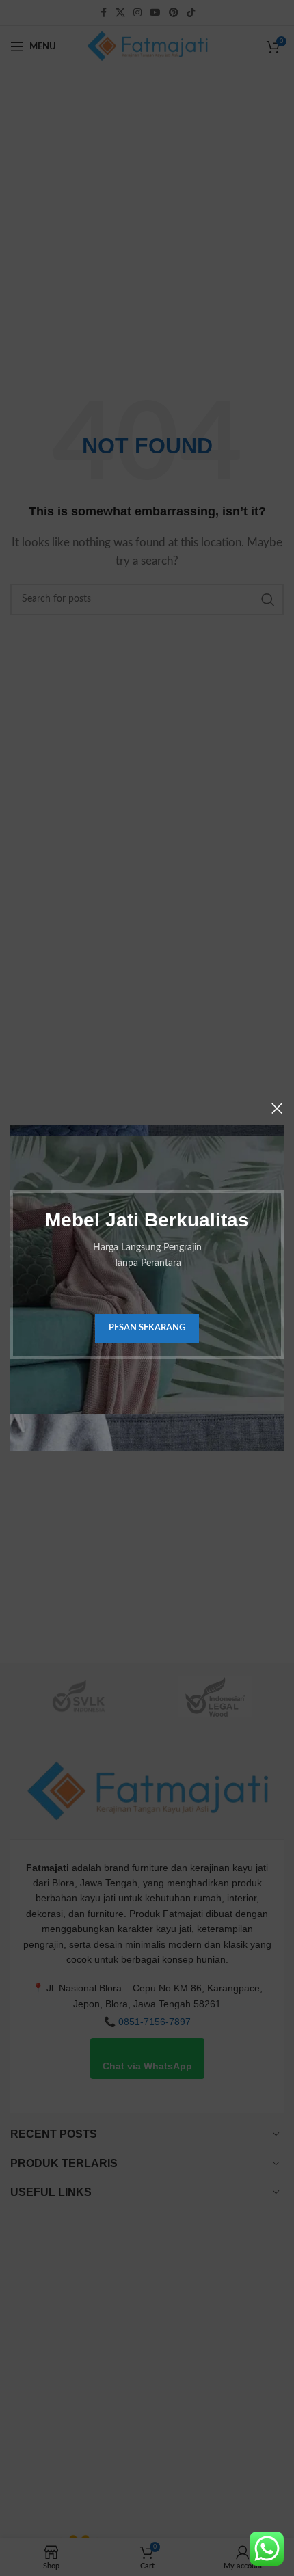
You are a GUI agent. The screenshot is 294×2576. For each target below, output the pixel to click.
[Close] (277, 1108)
